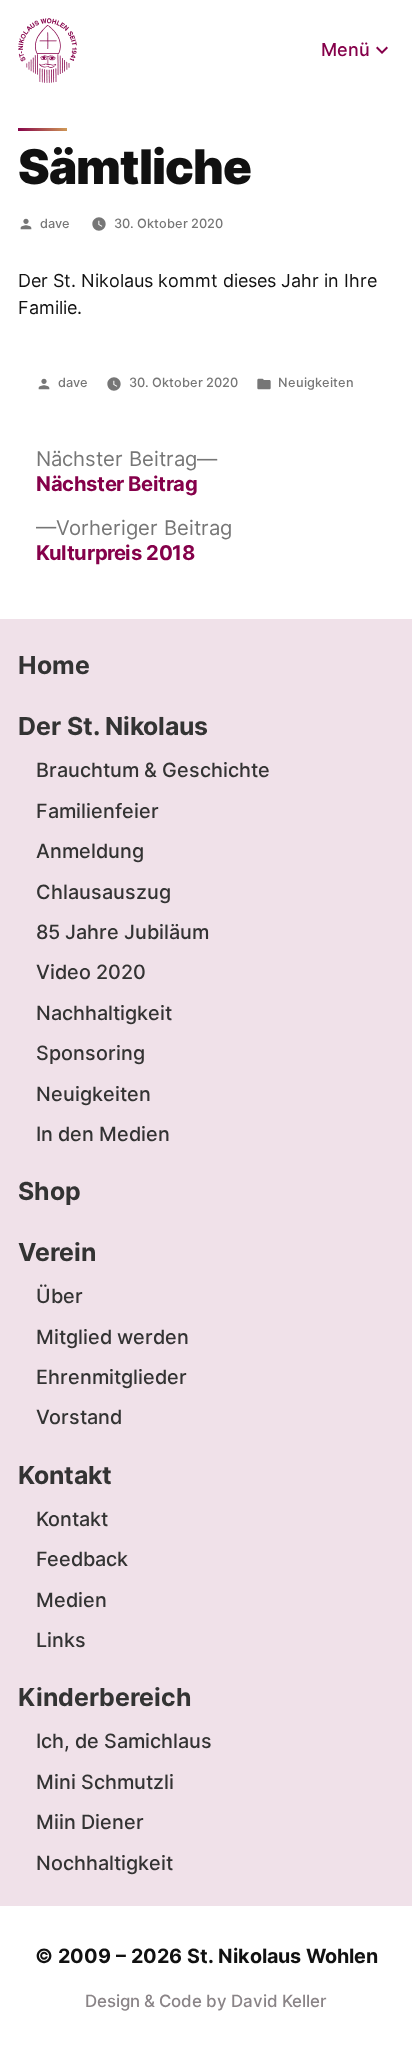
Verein (57, 1252)
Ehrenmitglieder (111, 1377)
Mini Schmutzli (105, 1782)
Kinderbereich (105, 1697)
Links (61, 1640)
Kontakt (65, 1475)
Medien (71, 1600)
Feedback (82, 1559)
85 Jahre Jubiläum (122, 932)
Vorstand (79, 1417)
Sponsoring (90, 1053)
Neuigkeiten (316, 382)
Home (54, 665)
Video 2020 (91, 972)
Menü (345, 49)
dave (55, 223)
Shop (49, 1191)
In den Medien (103, 1134)
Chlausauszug (103, 892)
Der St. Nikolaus (113, 726)
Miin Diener (90, 1822)
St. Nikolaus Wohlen (282, 1956)
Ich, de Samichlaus (124, 1741)
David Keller (279, 2001)
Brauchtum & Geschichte (153, 770)
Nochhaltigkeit (104, 1863)
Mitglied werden (112, 1337)
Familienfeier (97, 811)
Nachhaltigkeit (104, 1013)
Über (59, 1296)
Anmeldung (90, 851)
